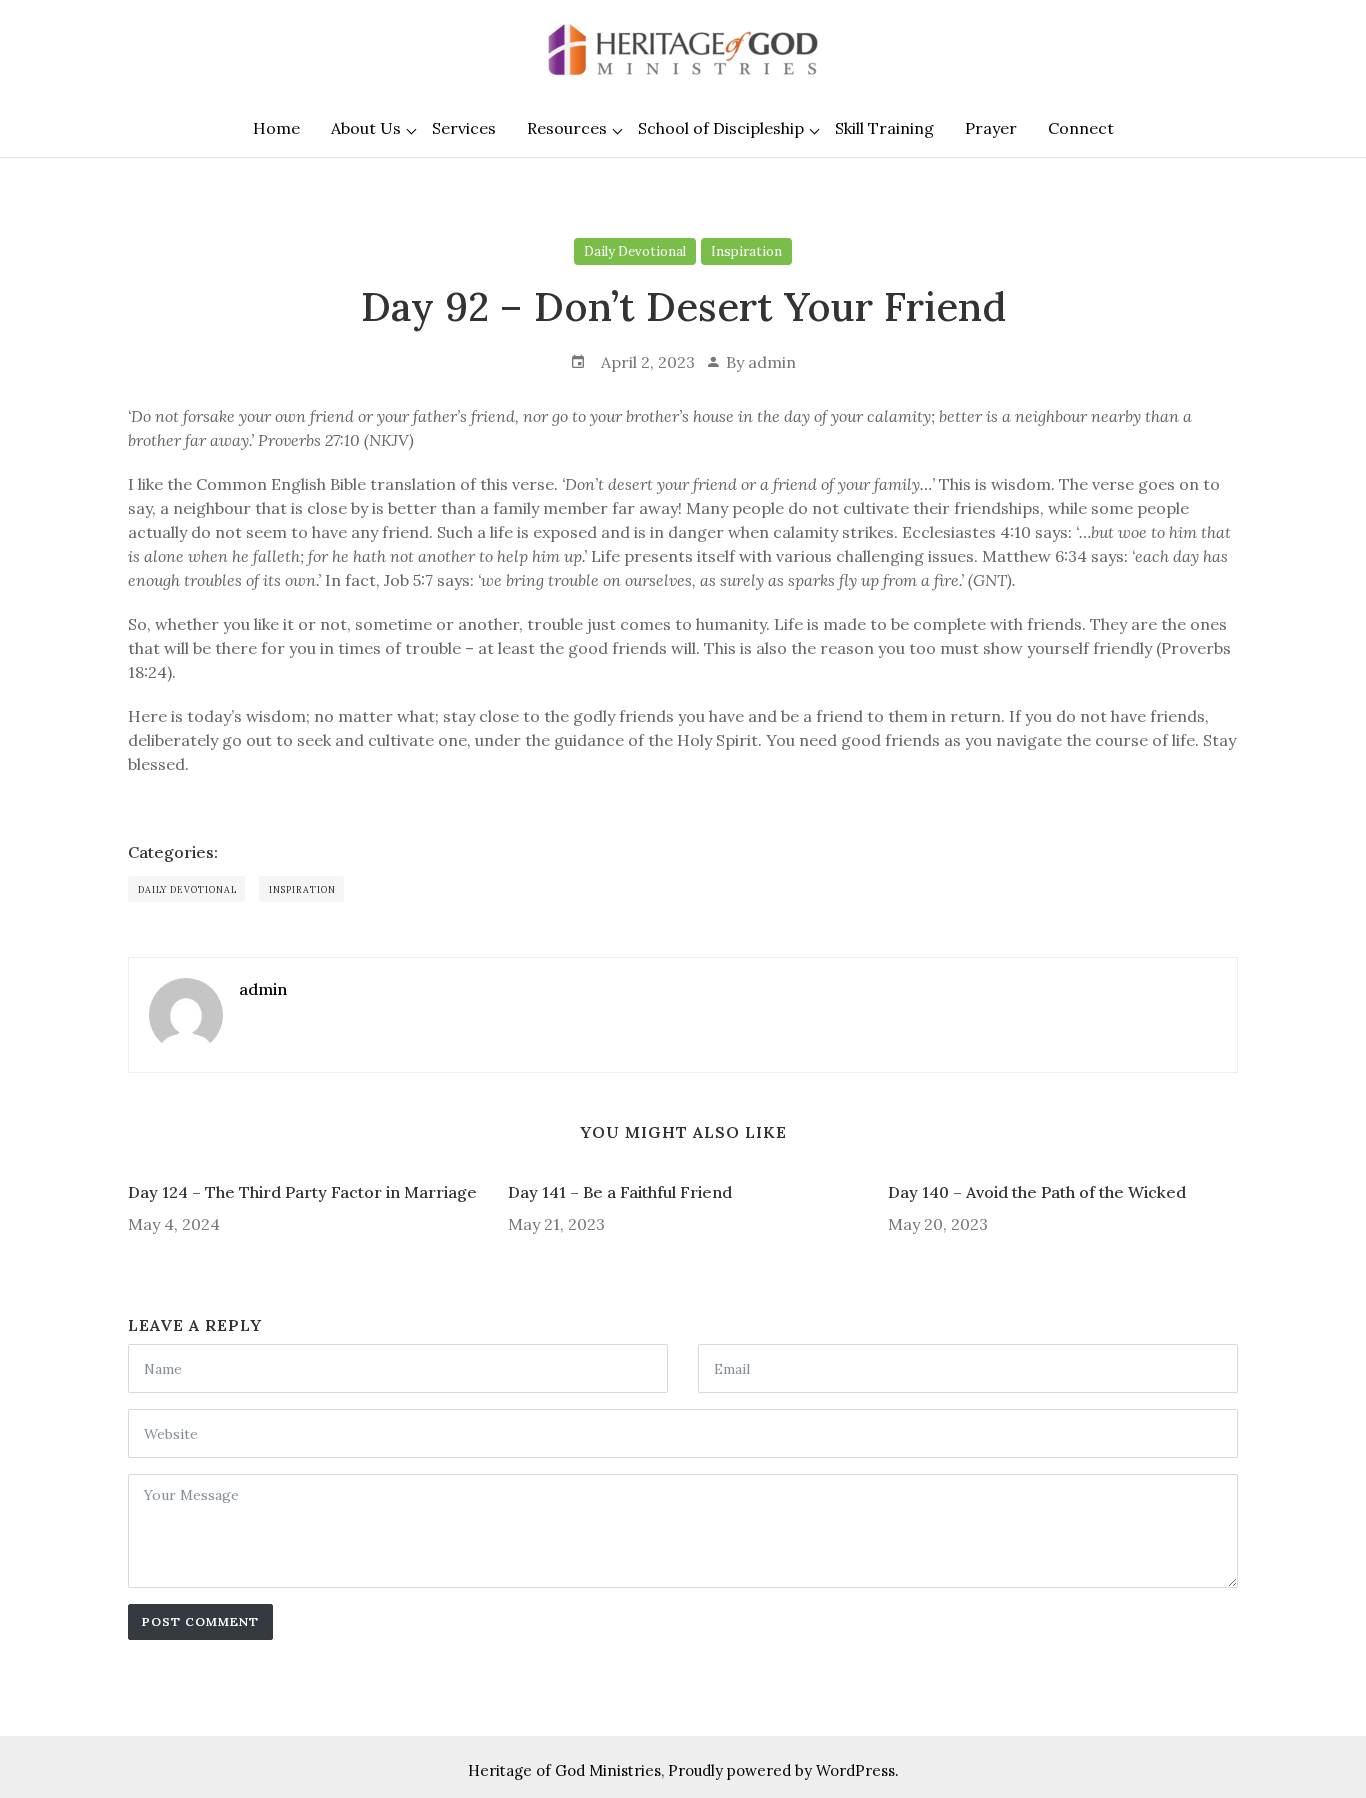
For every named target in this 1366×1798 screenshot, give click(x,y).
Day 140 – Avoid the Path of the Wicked (1037, 1192)
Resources (567, 128)
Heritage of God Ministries (564, 1770)
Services (464, 128)
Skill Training (884, 128)
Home (276, 128)
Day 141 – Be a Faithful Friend (620, 1192)
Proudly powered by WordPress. (783, 1770)
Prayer (991, 128)
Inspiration (746, 251)
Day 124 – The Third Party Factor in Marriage (302, 1192)
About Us (366, 128)
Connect (1081, 128)
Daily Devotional (635, 251)
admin (772, 362)
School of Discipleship (721, 128)
